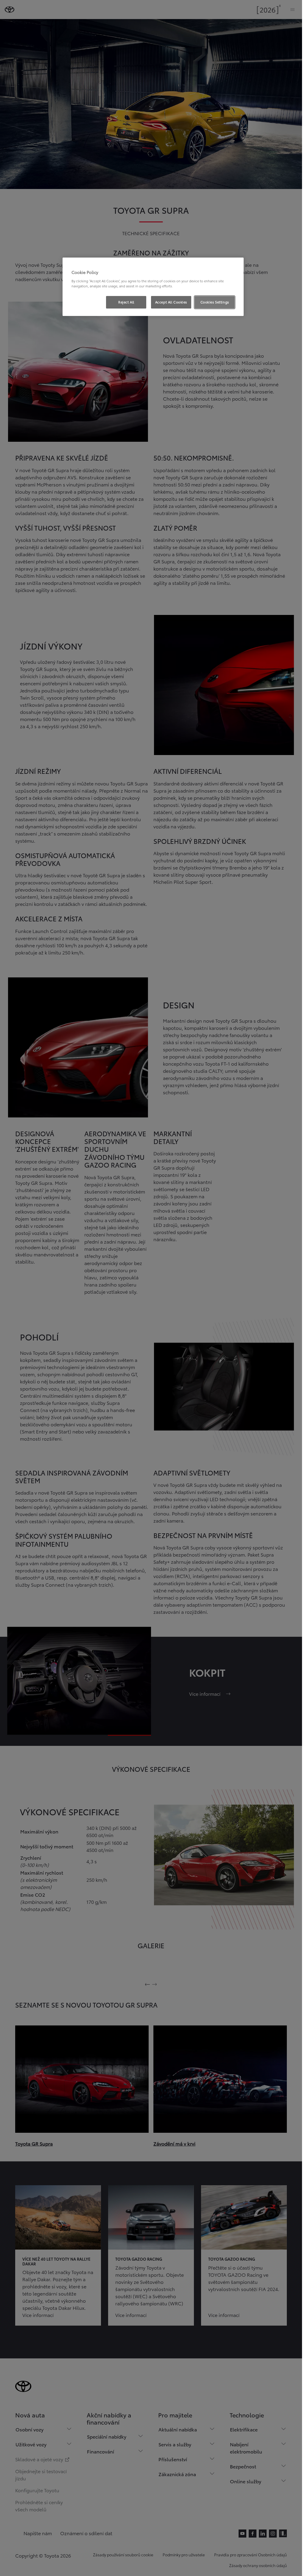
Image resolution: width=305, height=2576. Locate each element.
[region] (153, 287)
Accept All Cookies (171, 302)
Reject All (126, 302)
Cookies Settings (215, 302)
